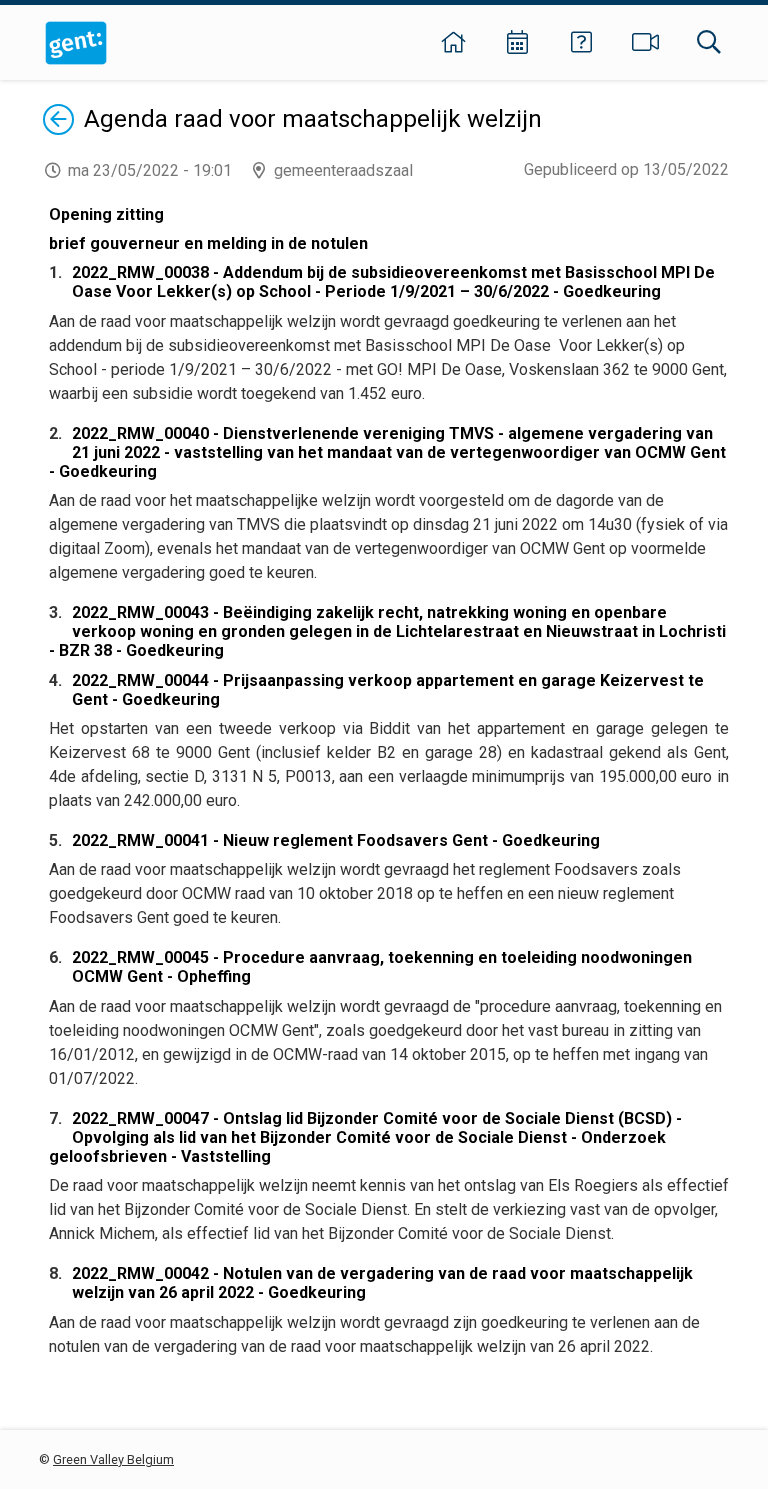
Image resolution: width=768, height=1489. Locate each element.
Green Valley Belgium (113, 1459)
